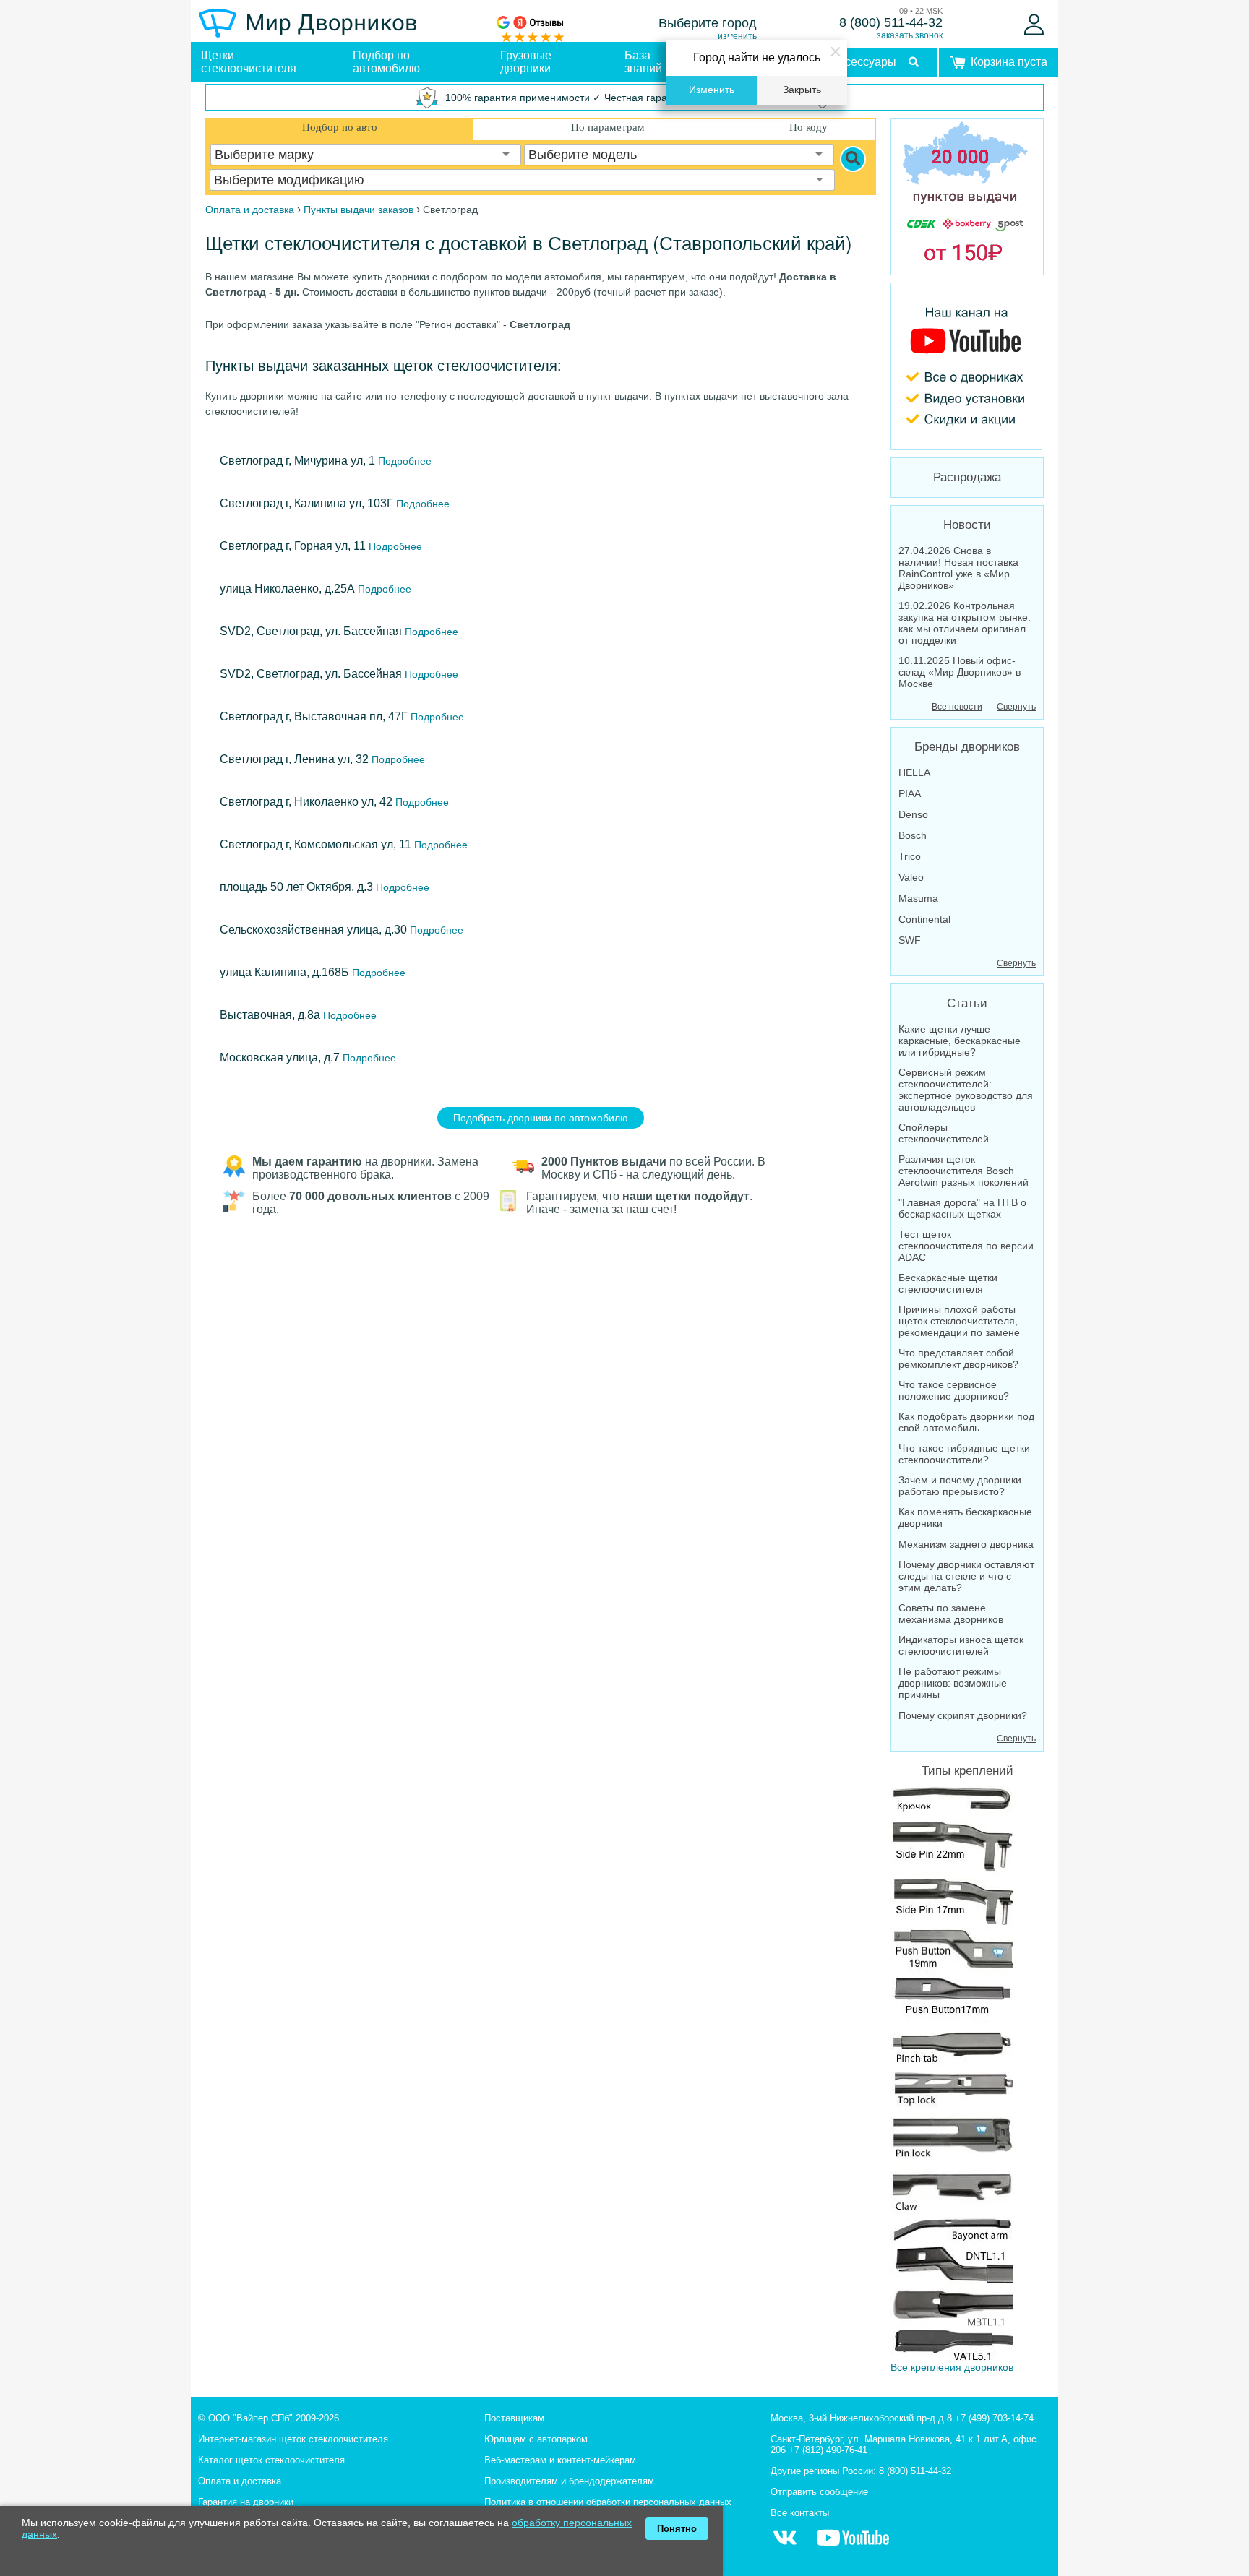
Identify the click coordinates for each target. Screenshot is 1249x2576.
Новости (967, 525)
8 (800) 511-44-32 (891, 22)
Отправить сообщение (819, 2492)
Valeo (911, 877)
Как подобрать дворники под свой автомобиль (966, 1422)
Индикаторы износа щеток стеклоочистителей (961, 1645)
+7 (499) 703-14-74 (994, 2418)
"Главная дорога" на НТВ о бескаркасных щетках (962, 1208)
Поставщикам (514, 2418)
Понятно (677, 2529)
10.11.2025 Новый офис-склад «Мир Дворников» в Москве (960, 672)
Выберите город (708, 23)
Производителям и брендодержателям (569, 2481)
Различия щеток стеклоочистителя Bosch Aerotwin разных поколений (963, 1171)
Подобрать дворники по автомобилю (541, 1118)
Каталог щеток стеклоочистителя (271, 2460)
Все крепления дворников (952, 2367)
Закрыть (802, 90)
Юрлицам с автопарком (536, 2439)
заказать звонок (910, 35)
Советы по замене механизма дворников (951, 1614)
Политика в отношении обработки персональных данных (608, 2502)
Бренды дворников (967, 747)
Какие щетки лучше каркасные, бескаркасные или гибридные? (960, 1041)
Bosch (913, 835)
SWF (910, 940)
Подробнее (403, 461)
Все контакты (800, 2513)
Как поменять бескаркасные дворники (965, 1517)
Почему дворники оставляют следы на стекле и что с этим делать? (966, 1576)
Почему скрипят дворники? (963, 1715)
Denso (913, 814)
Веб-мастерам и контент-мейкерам (560, 2460)
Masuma (918, 898)
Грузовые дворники (526, 62)
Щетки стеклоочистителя (249, 62)
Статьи (967, 1003)
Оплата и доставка (240, 2481)
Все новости (957, 707)
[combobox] (366, 155)
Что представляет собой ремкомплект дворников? (958, 1358)
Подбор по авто (340, 127)
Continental (924, 919)
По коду (808, 127)
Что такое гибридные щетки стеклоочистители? (964, 1454)
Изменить (712, 90)
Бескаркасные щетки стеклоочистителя (948, 1283)
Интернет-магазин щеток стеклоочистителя (293, 2439)
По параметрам (608, 127)
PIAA (910, 793)
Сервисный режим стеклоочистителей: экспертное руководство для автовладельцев (966, 1090)
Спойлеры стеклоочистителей (944, 1133)
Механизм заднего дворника (966, 1544)
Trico (910, 856)
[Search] (853, 159)
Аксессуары (864, 62)
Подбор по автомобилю (386, 62)
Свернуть (1016, 707)
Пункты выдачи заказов (359, 210)
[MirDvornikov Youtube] (967, 366)
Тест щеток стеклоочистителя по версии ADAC (966, 1246)
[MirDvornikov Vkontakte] (785, 2545)
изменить (737, 36)
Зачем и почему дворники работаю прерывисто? (960, 1486)
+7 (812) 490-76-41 (828, 2450)
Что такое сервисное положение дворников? (954, 1390)
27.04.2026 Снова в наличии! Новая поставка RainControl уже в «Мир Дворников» (958, 568)
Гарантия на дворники (246, 2502)
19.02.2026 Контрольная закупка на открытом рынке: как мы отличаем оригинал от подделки (965, 623)
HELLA (914, 772)
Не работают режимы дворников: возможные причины (953, 1683)
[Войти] (1034, 25)
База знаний (643, 62)
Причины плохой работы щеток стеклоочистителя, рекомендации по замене (959, 1321)
